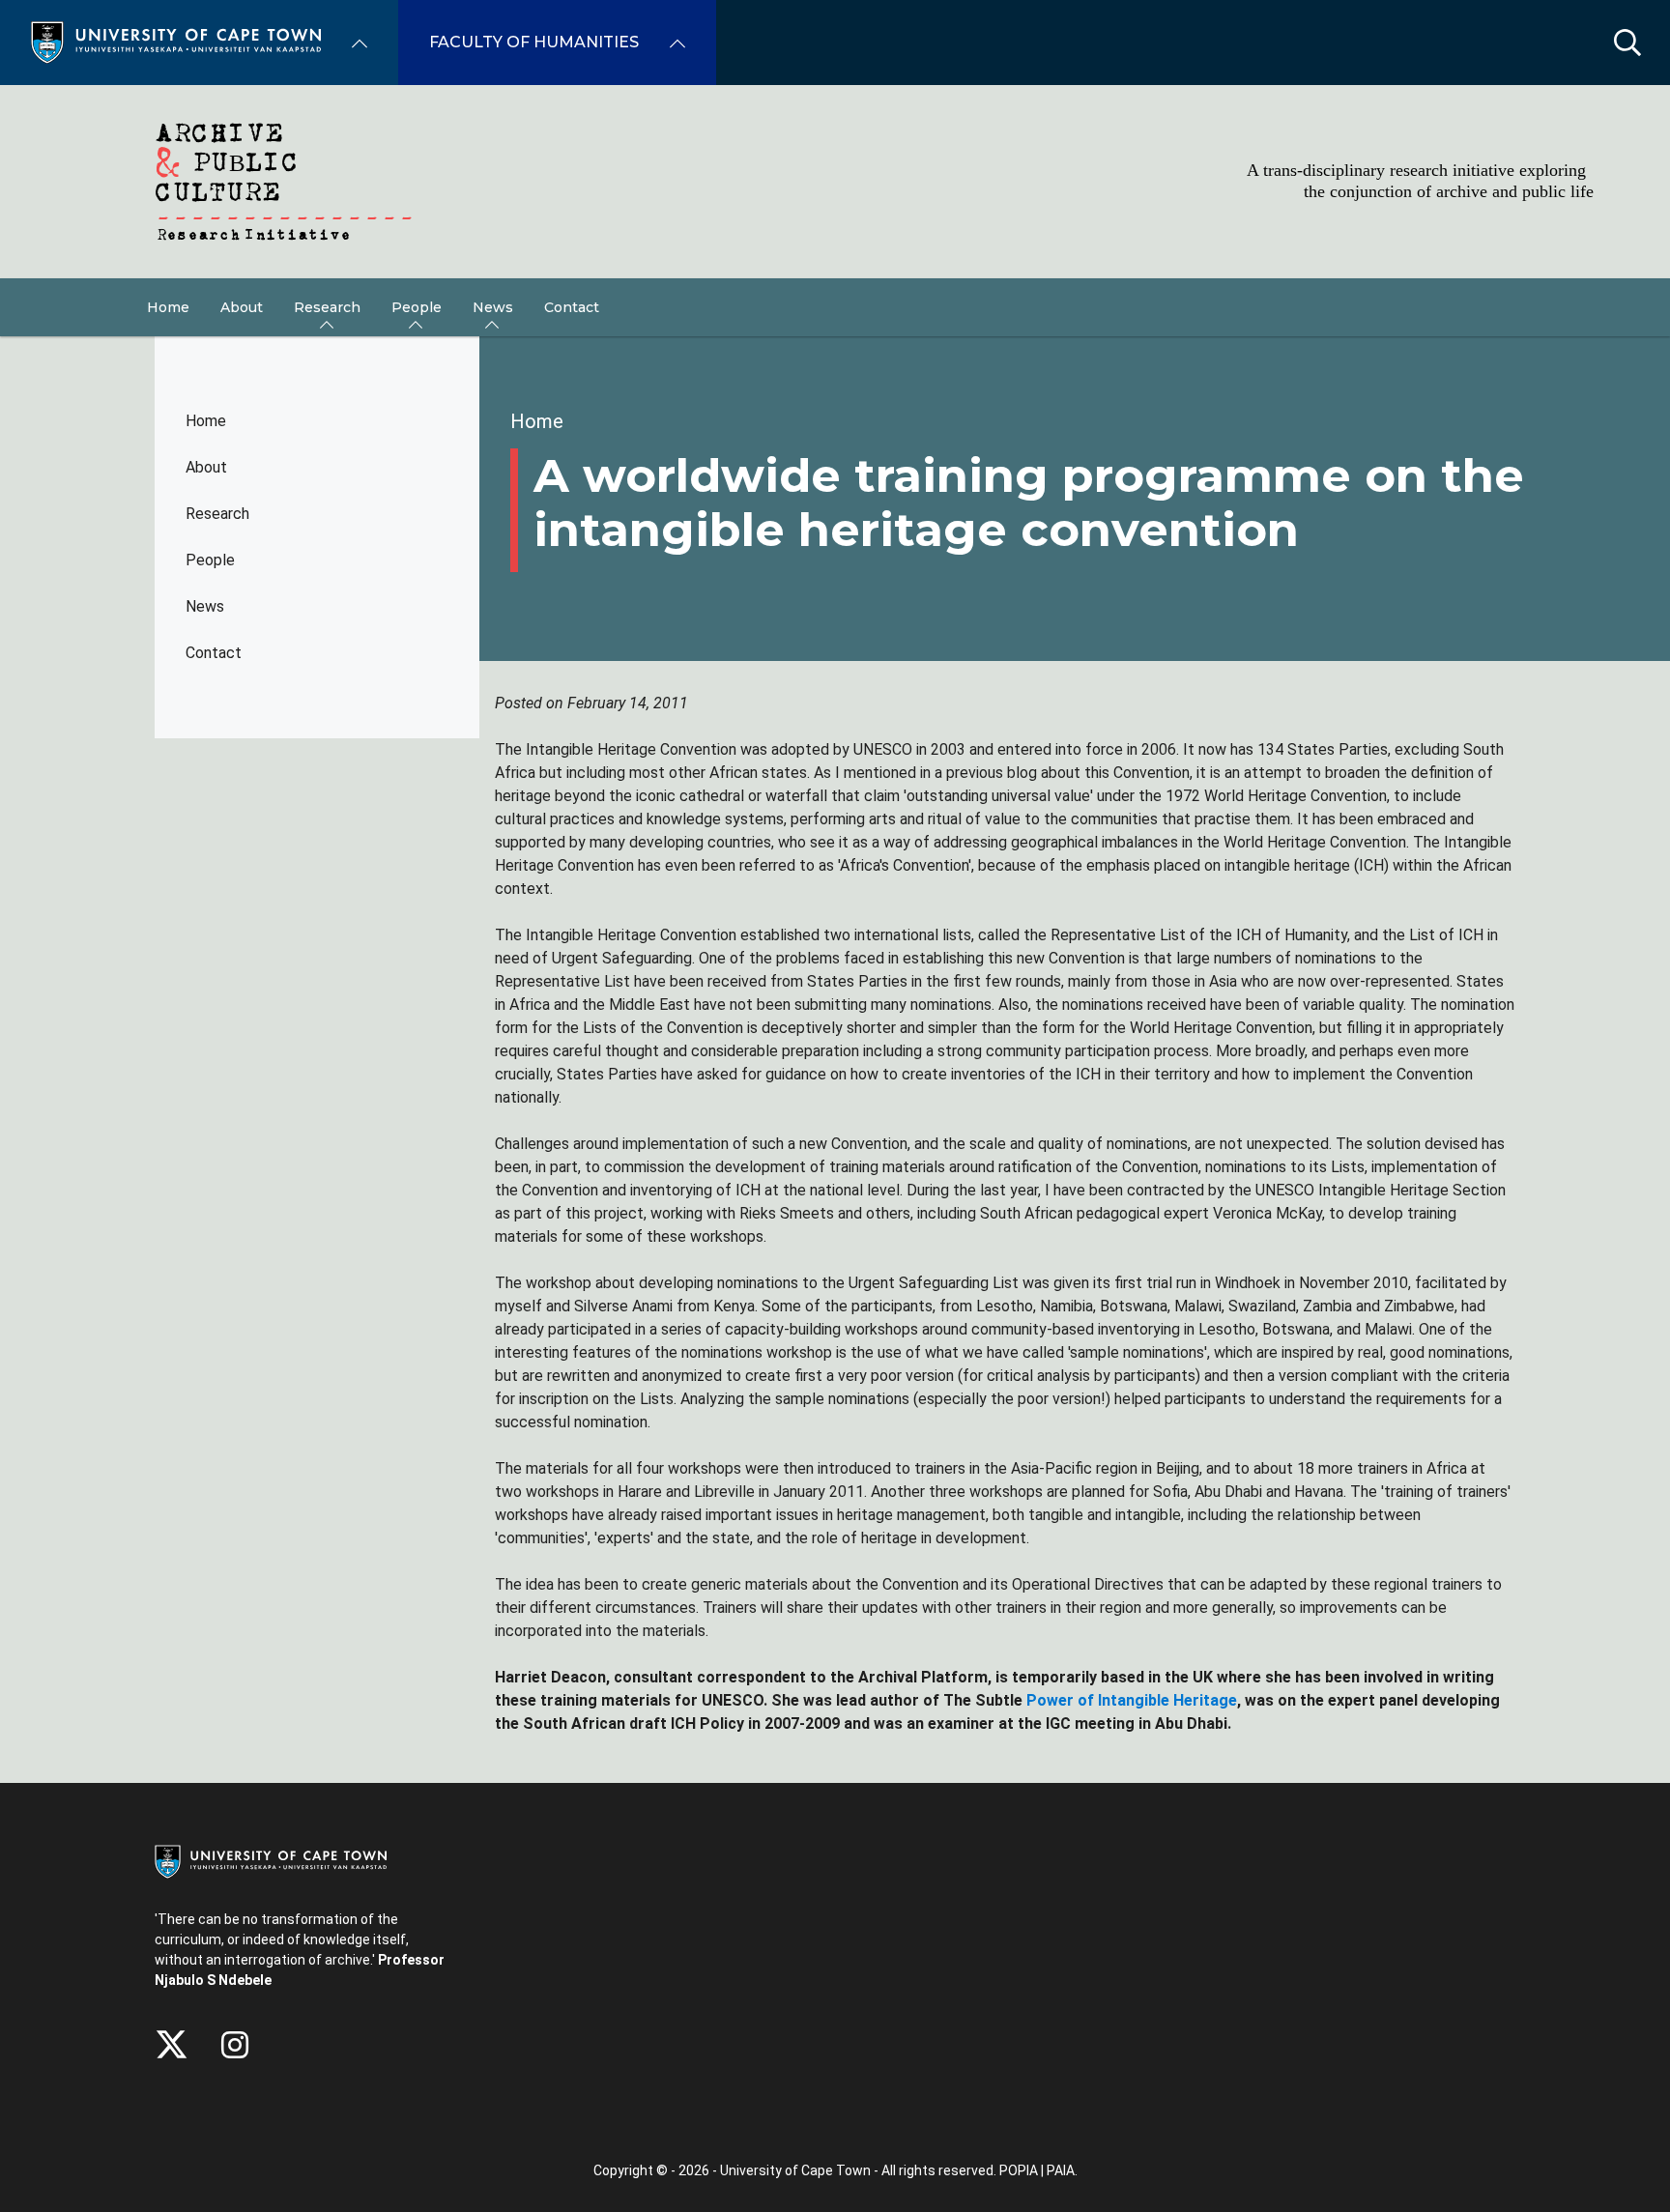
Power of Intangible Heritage (1132, 1700)
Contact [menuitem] (572, 307)
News (205, 606)
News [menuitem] (493, 307)
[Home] (176, 41)
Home (206, 421)
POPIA (1019, 2170)
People (210, 560)
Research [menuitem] (327, 307)
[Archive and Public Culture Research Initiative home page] (835, 182)
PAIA (1061, 2170)
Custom (235, 2045)
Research (217, 514)
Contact (214, 653)
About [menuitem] (242, 307)
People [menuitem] (417, 307)
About (206, 467)
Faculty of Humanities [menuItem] (534, 42)
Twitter (172, 2045)
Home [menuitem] (168, 307)
